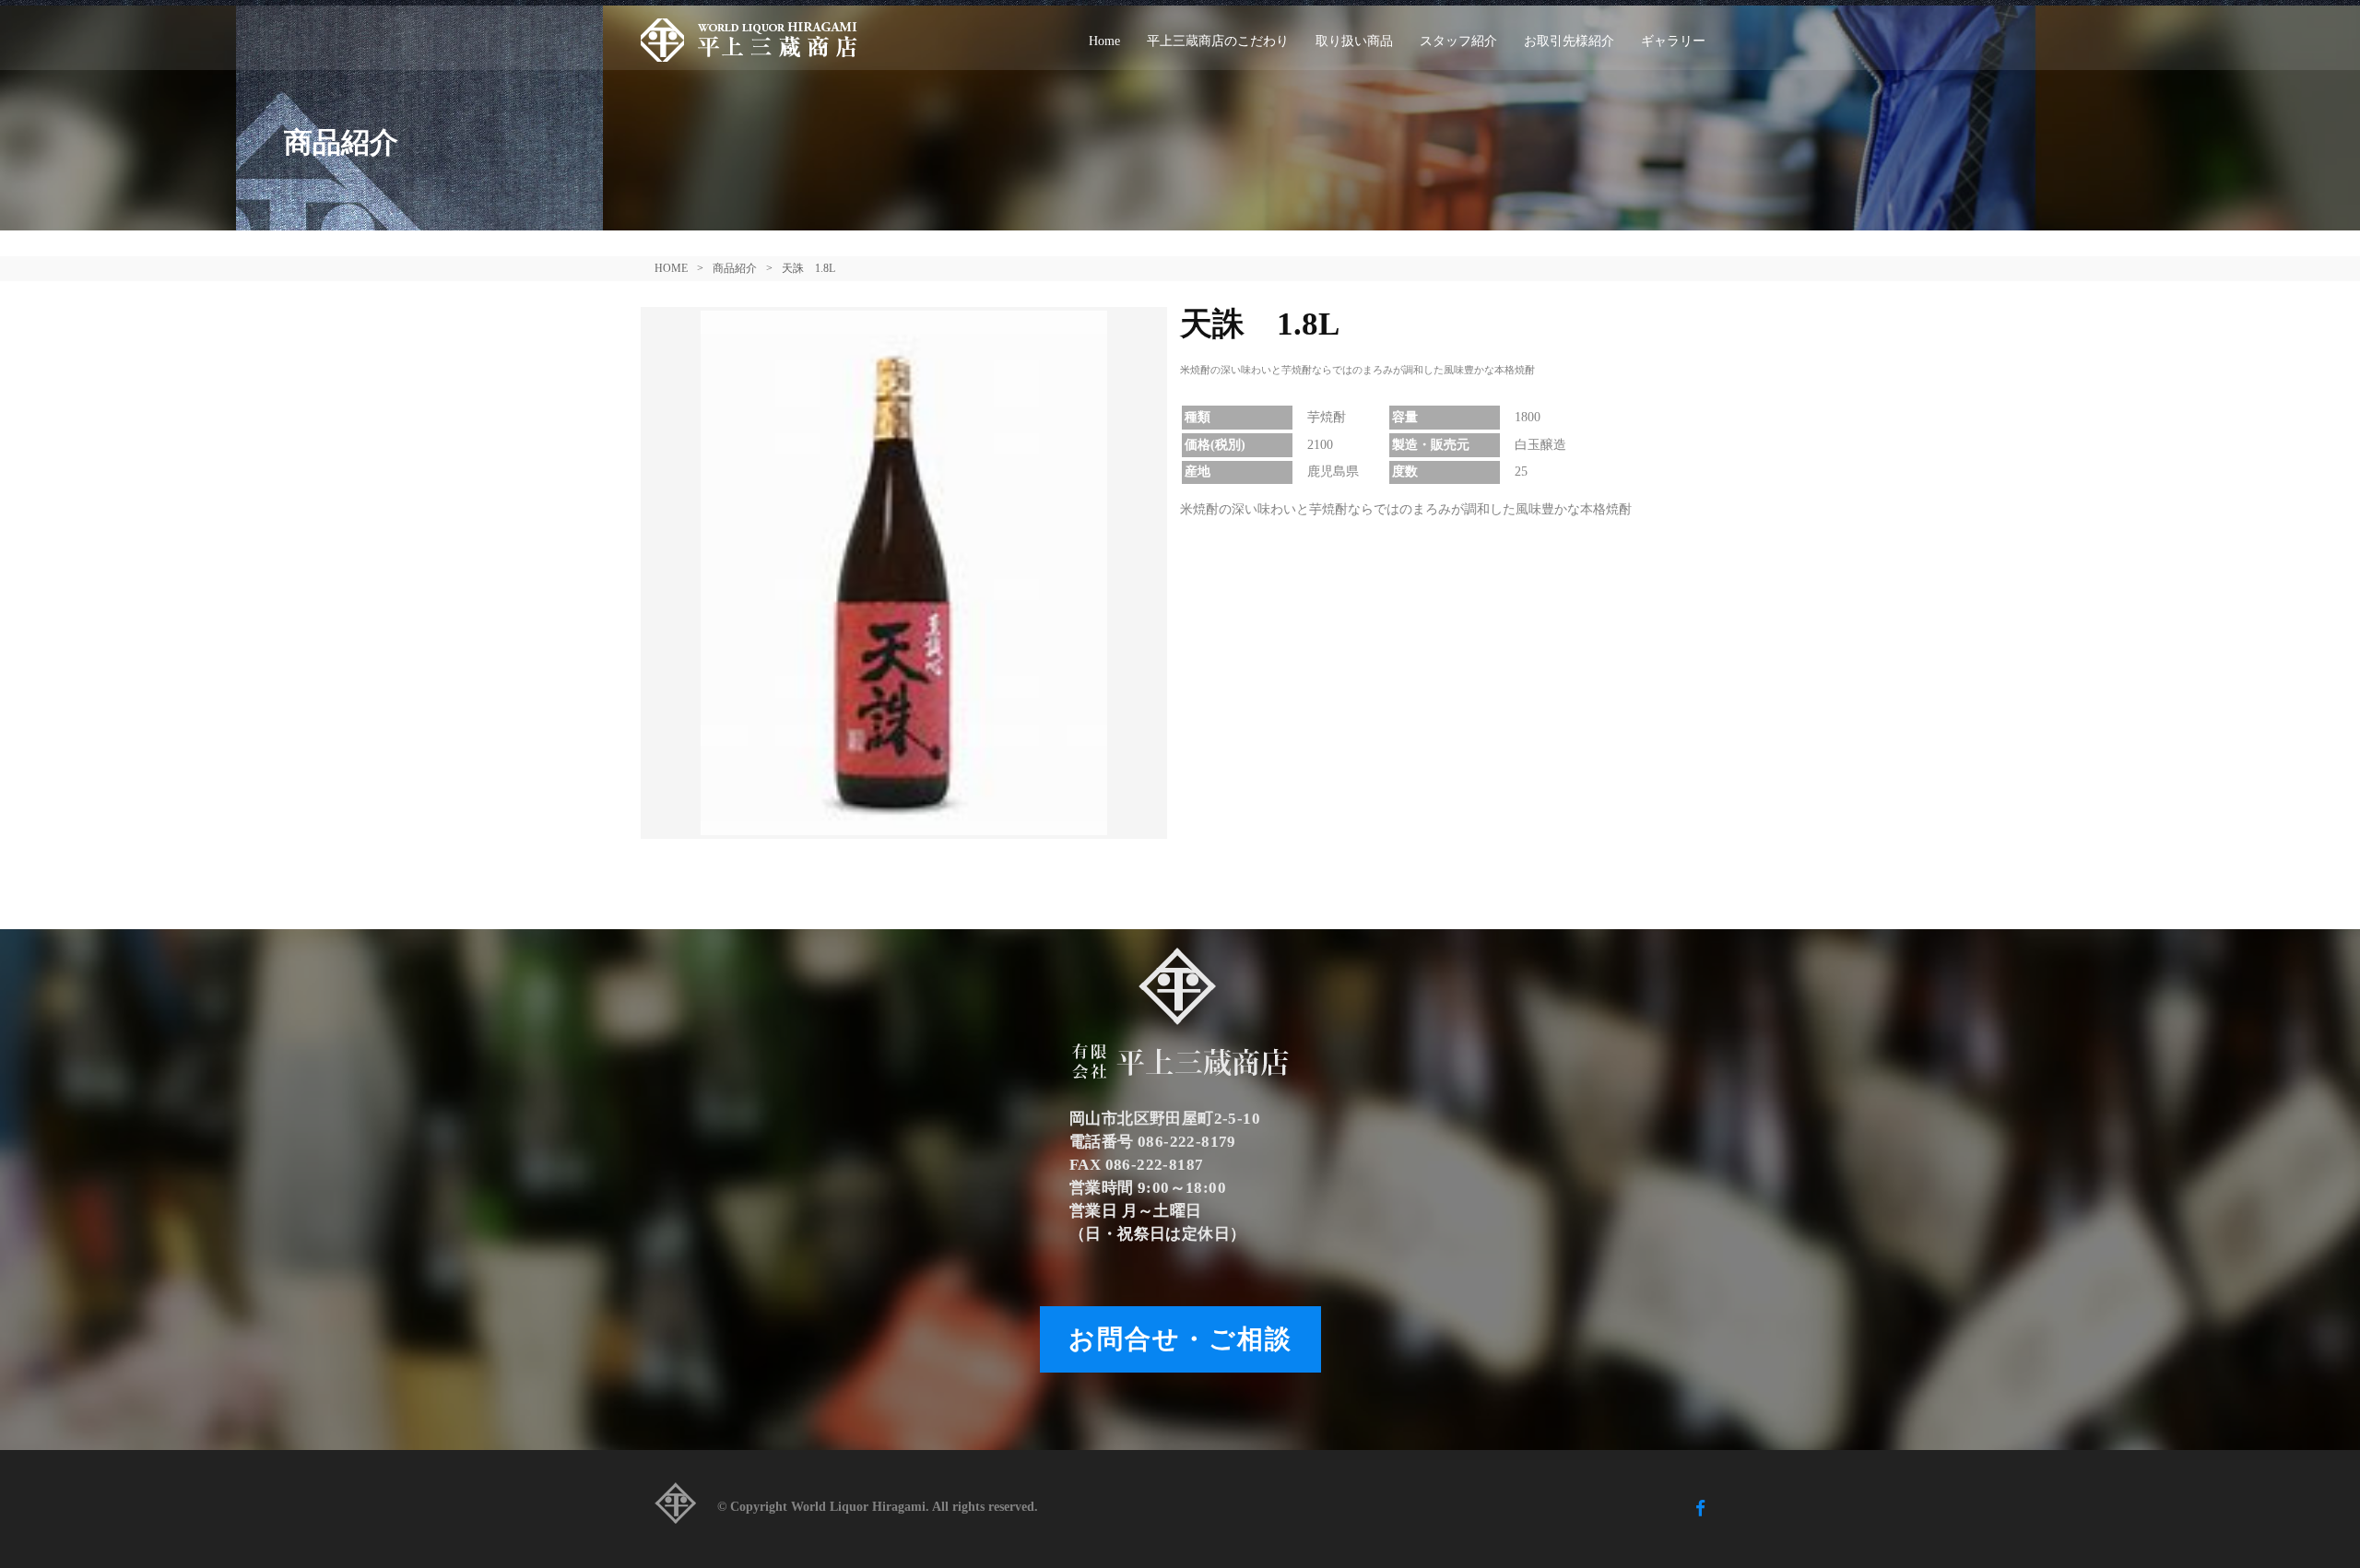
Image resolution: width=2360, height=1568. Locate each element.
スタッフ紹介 (1458, 41)
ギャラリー (1673, 41)
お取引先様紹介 (1569, 41)
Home (1104, 41)
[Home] (756, 38)
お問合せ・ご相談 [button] (1180, 1339)
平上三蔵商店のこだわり (1218, 41)
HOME (671, 268)
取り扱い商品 (1354, 41)
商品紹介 (735, 268)
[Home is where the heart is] (675, 1509)
